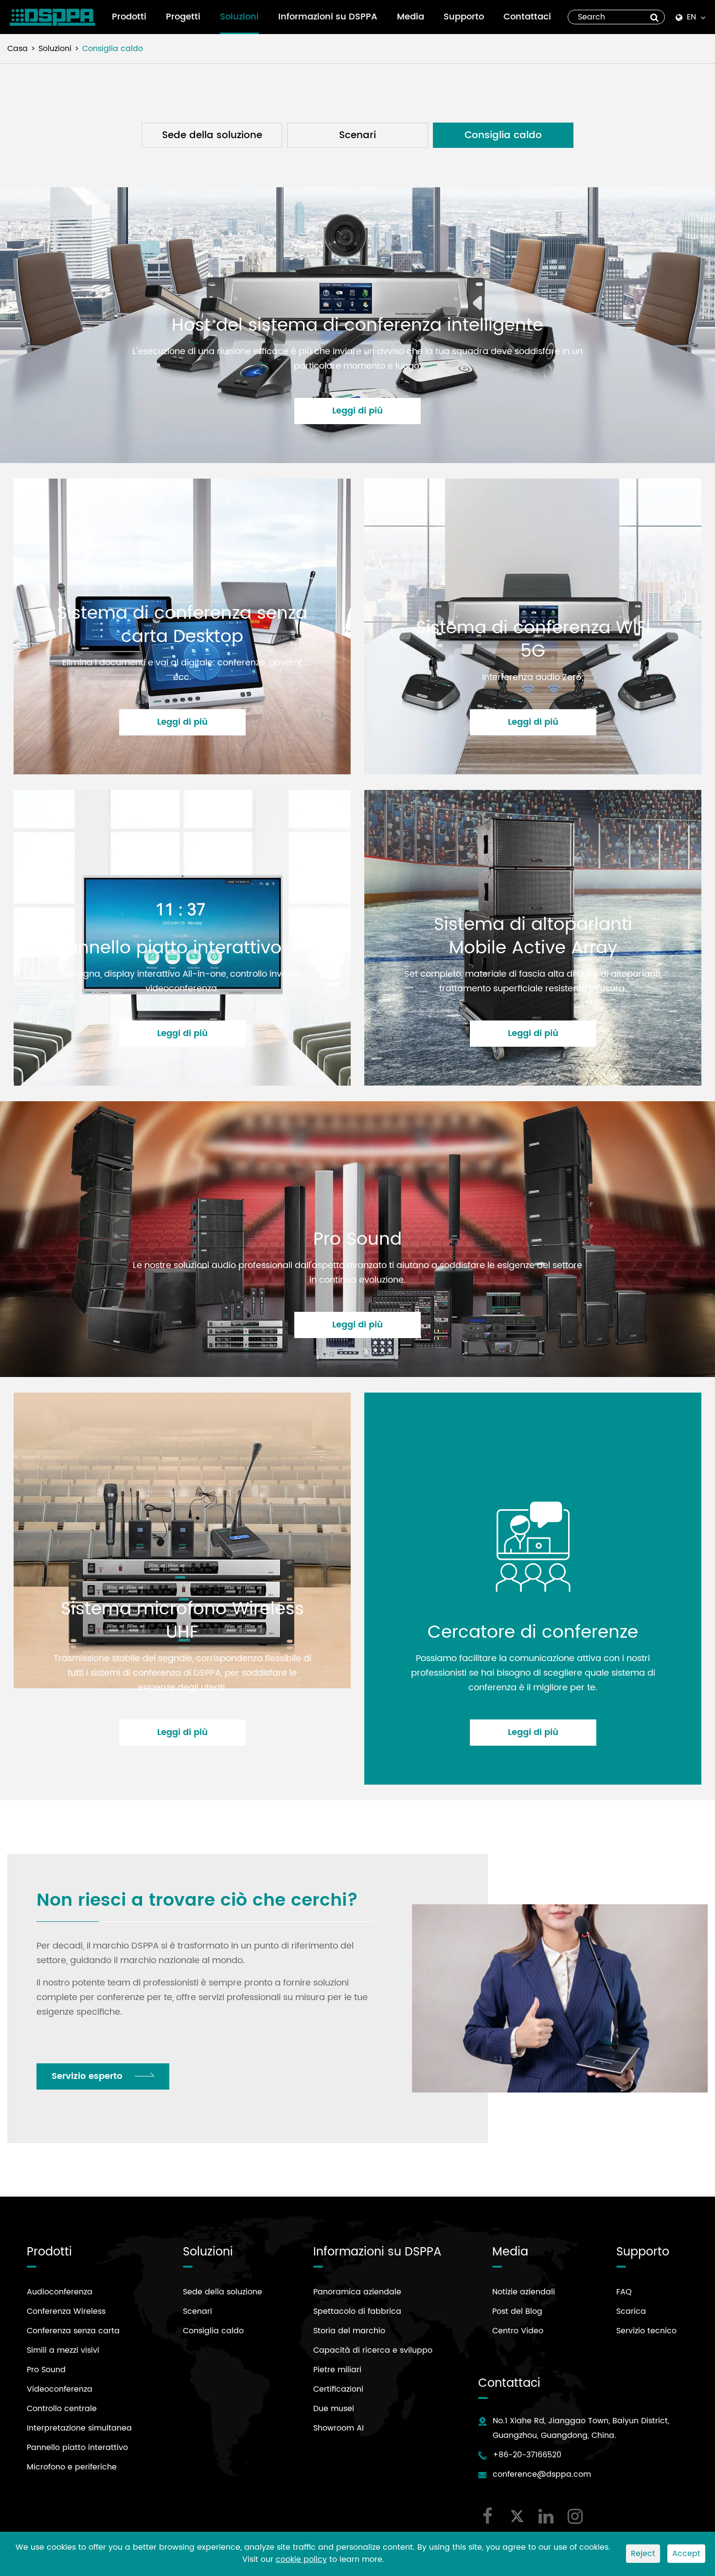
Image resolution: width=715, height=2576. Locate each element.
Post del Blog (517, 2311)
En (691, 17)
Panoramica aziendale (357, 2292)
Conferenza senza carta (73, 2331)
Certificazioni (338, 2389)
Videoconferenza (60, 2389)
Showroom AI (339, 2428)
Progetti (183, 17)
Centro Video (518, 2331)
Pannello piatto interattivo (77, 2448)
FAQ (624, 2292)
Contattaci (527, 17)
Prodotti (129, 17)
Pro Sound (357, 1240)
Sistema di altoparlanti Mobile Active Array (533, 937)
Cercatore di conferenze (533, 1633)
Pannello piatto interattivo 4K (182, 948)
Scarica (631, 2311)
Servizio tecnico (646, 2331)
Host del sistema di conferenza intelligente (357, 326)
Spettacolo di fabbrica (357, 2311)
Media (411, 17)
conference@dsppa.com (542, 2474)
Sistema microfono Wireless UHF (182, 1621)
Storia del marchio (349, 2331)
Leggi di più (357, 411)
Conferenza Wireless (66, 2311)
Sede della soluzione (212, 135)
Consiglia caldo (113, 49)
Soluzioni (239, 17)
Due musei (334, 2409)
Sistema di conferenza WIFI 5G (533, 640)
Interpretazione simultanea (79, 2428)
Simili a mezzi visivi (63, 2350)
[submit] (654, 17)
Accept (686, 2554)
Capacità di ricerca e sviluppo (373, 2350)
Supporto (464, 17)
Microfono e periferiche (72, 2467)
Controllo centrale (62, 2409)
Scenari (357, 135)
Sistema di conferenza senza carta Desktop (182, 625)
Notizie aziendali (524, 2292)
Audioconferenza (60, 2292)
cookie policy (301, 2559)
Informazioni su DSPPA (328, 17)
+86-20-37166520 (527, 2455)
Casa (18, 49)
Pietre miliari (337, 2370)
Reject (643, 2554)
